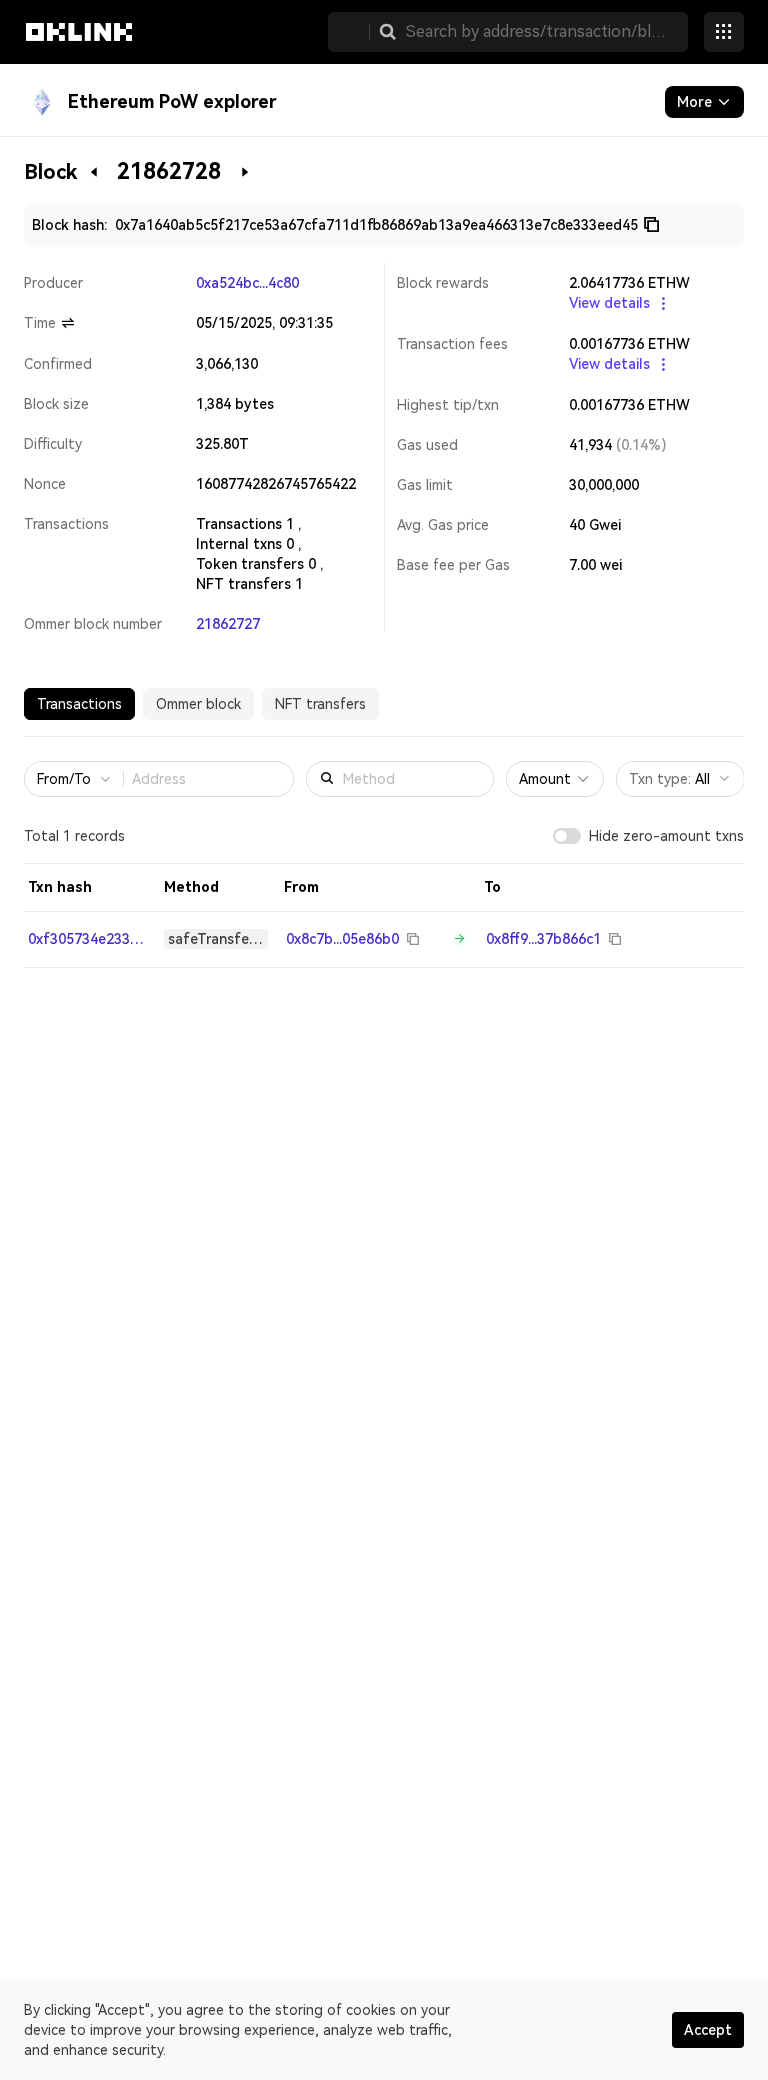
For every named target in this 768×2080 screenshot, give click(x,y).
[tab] (79, 704)
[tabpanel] (384, 858)
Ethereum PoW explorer (172, 101)
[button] (388, 32)
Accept (708, 2030)
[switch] (567, 836)
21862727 (228, 624)
